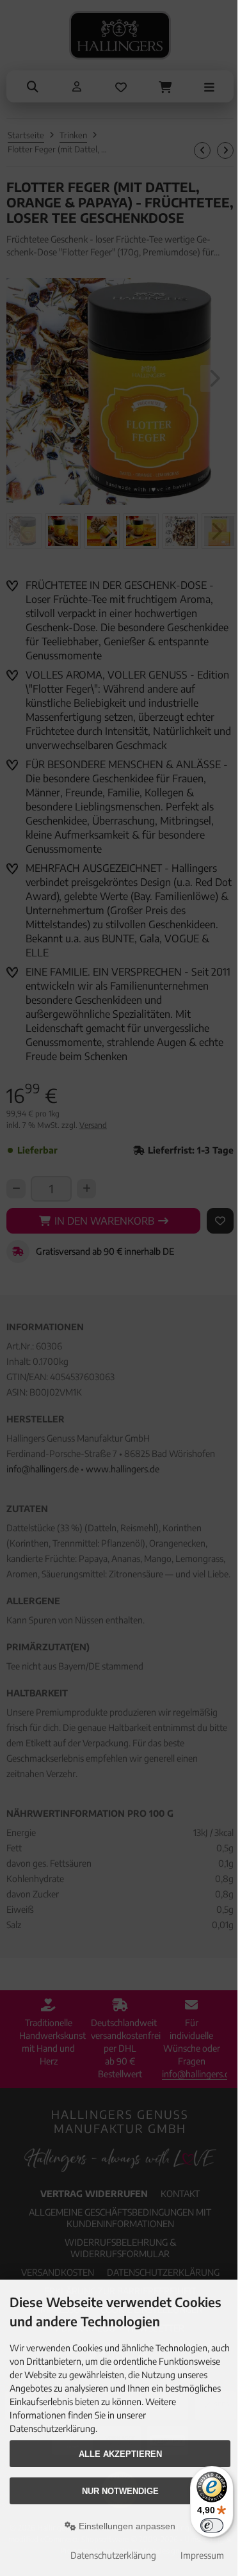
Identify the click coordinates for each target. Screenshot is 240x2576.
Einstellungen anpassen (126, 2526)
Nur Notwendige (120, 2491)
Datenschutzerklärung (113, 2555)
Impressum (202, 2555)
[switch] (212, 2525)
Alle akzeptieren (120, 2454)
